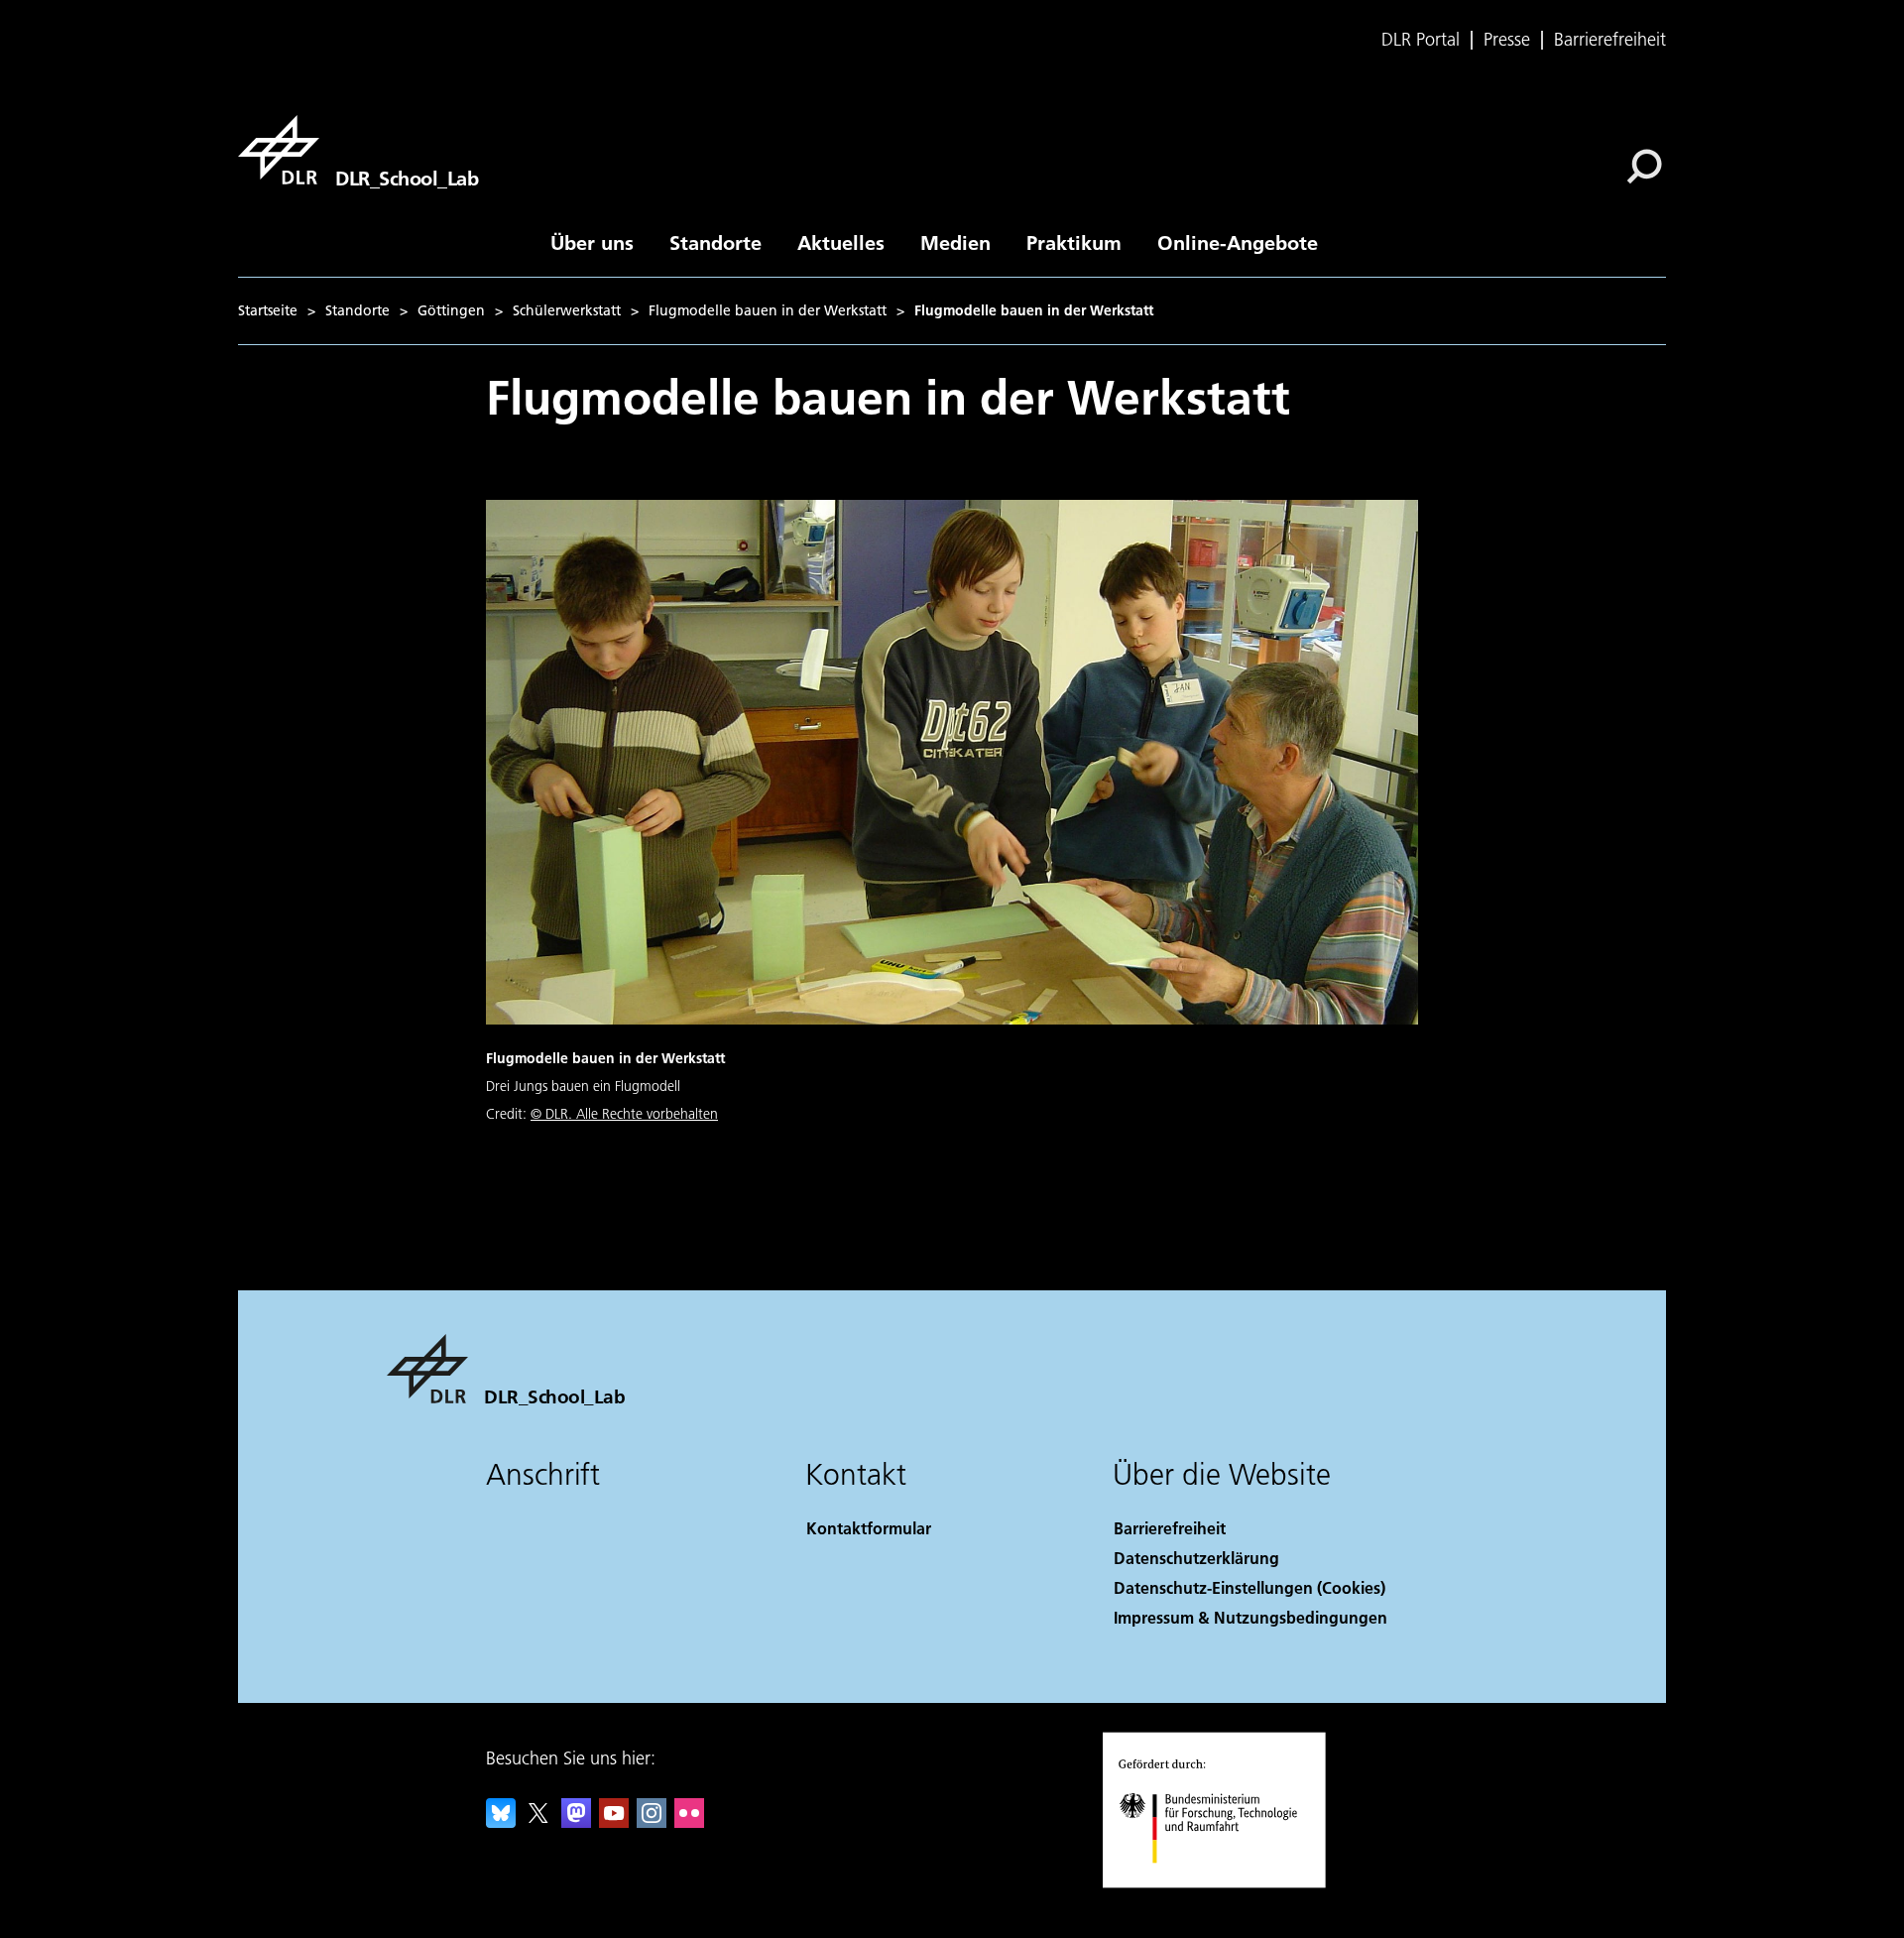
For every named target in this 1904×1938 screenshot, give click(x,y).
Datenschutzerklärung (1196, 1558)
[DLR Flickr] (689, 1821)
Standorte (715, 242)
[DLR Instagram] (652, 1821)
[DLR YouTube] (614, 1821)
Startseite (268, 310)
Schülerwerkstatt (567, 310)
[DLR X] (538, 1821)
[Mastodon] (576, 1821)
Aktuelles (841, 242)
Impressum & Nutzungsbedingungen (1250, 1617)
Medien (955, 242)
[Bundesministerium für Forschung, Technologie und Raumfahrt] (1228, 1883)
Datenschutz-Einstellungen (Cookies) (1249, 1587)
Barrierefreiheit (1610, 40)
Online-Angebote (1238, 242)
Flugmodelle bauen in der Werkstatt (768, 310)
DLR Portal (1421, 40)
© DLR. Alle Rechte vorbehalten (624, 1114)
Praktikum (1074, 242)
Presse (1507, 40)
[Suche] (1647, 165)
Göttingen (451, 310)
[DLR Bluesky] (501, 1821)
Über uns (592, 242)
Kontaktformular (869, 1528)
